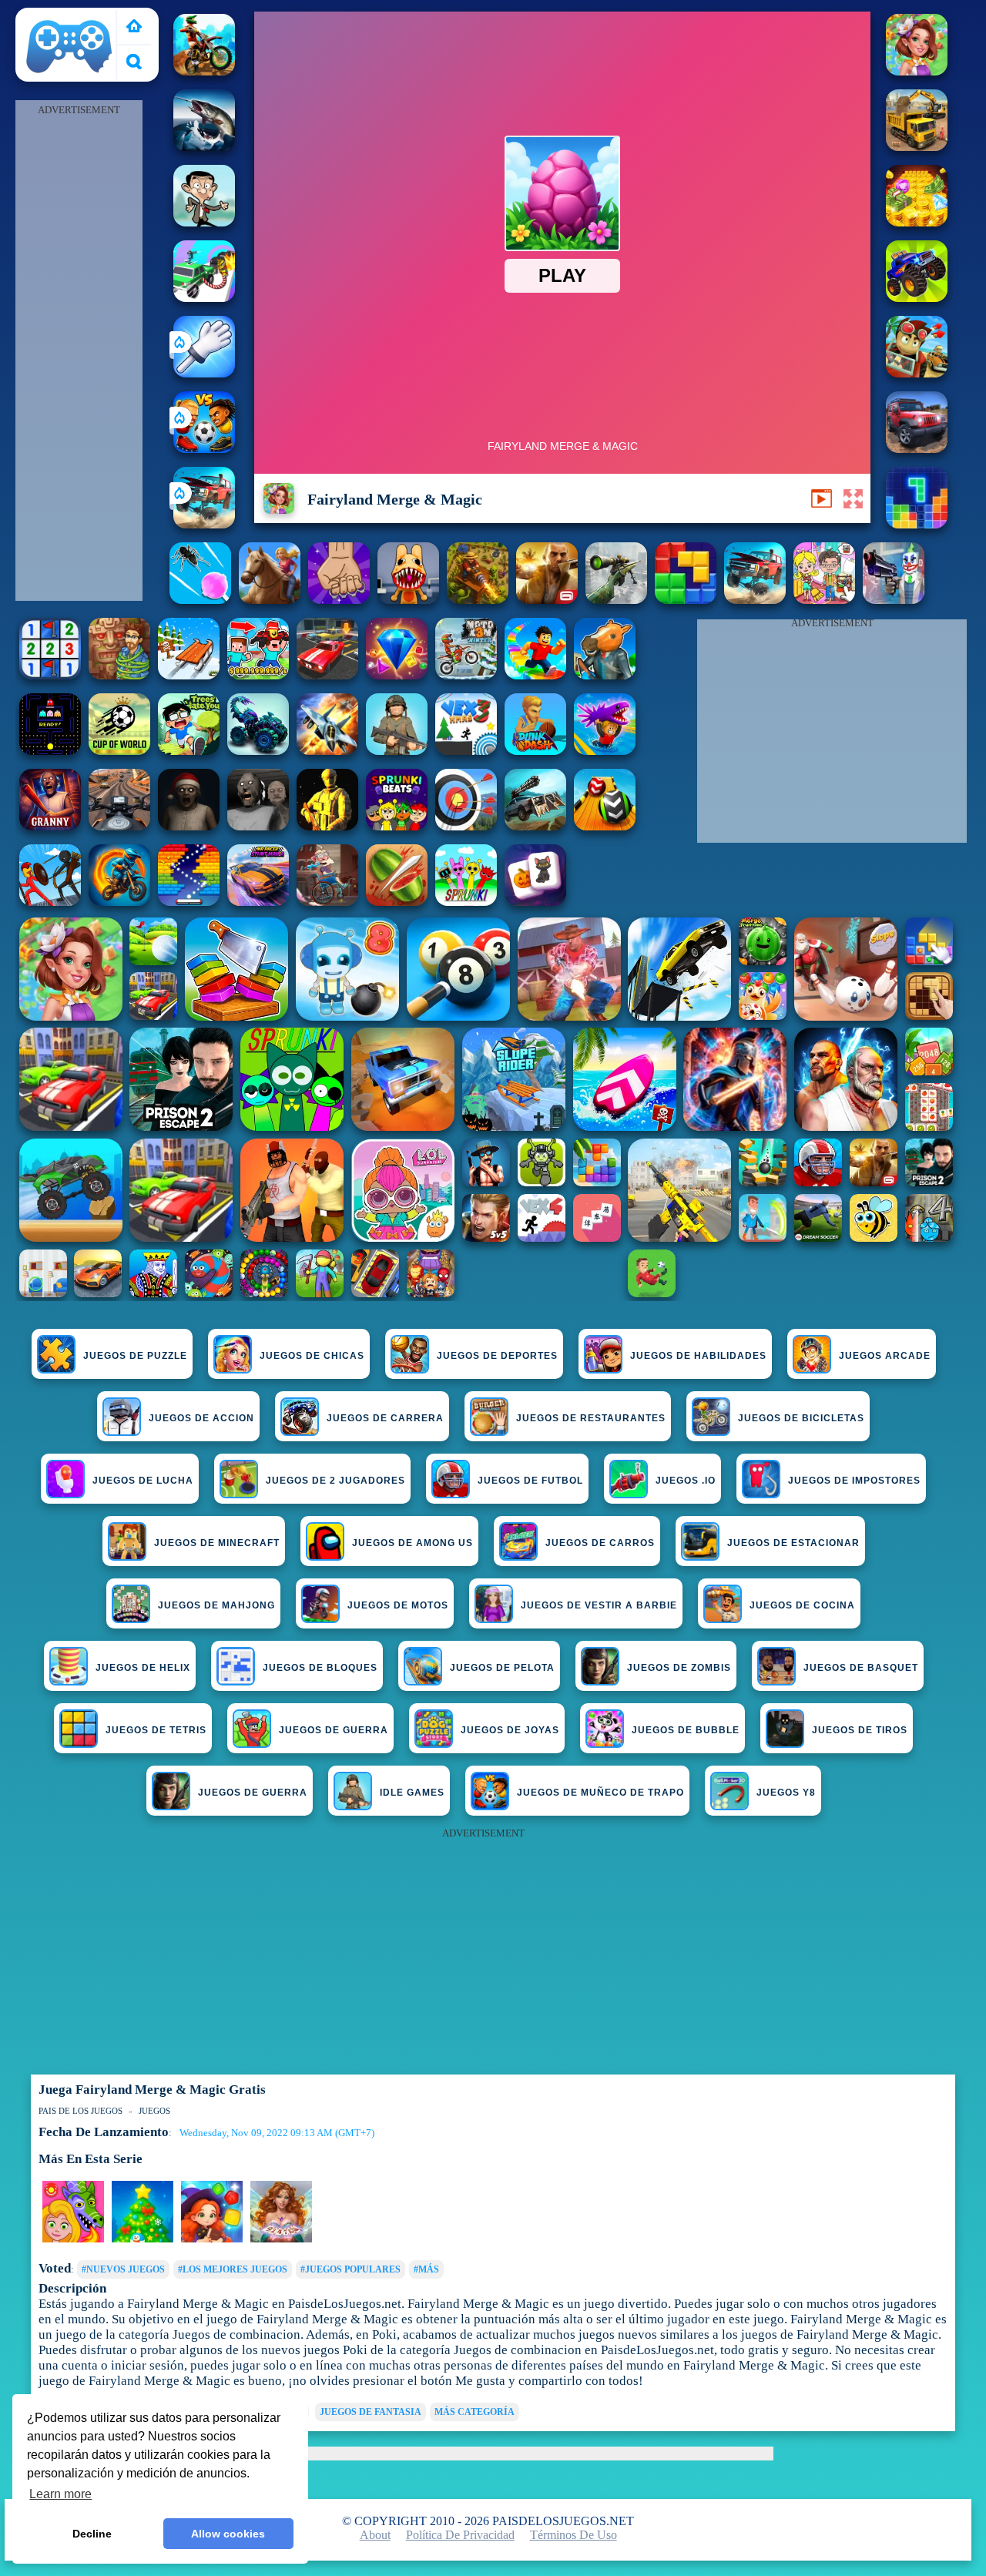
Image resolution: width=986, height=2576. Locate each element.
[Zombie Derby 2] (535, 826)
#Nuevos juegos (123, 2269)
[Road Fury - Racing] (204, 524)
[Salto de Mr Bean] (204, 222)
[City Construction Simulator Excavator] (917, 147)
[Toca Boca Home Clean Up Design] (824, 600)
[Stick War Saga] (50, 902)
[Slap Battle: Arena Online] (204, 373)
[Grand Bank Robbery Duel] (894, 600)
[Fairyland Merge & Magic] (917, 71)
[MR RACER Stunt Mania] (258, 902)
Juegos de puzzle (135, 1356)
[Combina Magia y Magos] (212, 2239)
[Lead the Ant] (200, 600)
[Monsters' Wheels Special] (917, 298)
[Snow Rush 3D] (189, 675)
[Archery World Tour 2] (466, 826)
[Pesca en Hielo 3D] (204, 147)
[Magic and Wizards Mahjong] (535, 902)
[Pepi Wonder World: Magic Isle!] (73, 2239)
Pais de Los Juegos (69, 17)
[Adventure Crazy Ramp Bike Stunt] (119, 902)
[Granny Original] (258, 826)
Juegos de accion (201, 1418)
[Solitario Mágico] (281, 2239)
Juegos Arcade (885, 1356)
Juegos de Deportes (497, 1356)
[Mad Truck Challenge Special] (258, 751)
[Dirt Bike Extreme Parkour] (204, 71)
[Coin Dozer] (917, 222)
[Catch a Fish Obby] (605, 751)
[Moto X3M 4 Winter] (466, 675)
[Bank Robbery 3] (605, 675)
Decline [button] (92, 2534)
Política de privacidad (460, 2535)
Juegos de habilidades (698, 1356)
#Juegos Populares (350, 2269)
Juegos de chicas (312, 1356)
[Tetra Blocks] (917, 524)
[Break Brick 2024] (189, 902)
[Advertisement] (79, 351)
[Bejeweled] (397, 675)
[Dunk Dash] (535, 751)
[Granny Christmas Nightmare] (189, 826)
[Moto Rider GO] (119, 826)
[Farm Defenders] (478, 600)
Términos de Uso (573, 2535)
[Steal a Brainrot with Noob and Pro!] (258, 675)
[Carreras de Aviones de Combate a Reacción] (327, 751)
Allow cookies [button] (228, 2534)
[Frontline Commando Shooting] (397, 751)
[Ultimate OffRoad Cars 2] (917, 449)
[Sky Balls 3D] (605, 826)
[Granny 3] (50, 826)
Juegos (154, 2111)
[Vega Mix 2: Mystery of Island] (119, 675)
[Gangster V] (547, 600)
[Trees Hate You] (189, 751)
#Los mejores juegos (233, 2269)
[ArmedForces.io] (327, 826)
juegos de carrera (385, 1418)
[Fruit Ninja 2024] (397, 902)
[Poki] (134, 27)
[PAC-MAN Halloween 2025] (50, 751)
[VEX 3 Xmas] (466, 751)
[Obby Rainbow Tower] (535, 675)
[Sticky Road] (327, 902)
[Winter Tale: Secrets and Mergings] (143, 2239)
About (375, 2535)
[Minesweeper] (50, 675)
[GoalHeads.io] (204, 449)
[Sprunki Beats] (397, 826)
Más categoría (475, 2412)
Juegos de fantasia (371, 2412)
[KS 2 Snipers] (616, 600)
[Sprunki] (466, 902)
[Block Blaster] (686, 600)
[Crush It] (339, 600)
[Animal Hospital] (408, 600)
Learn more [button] (60, 2494)
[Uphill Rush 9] (270, 600)
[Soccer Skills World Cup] (119, 751)
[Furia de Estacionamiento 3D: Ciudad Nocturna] (327, 675)
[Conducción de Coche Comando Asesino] (204, 298)
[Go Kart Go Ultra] (917, 373)
